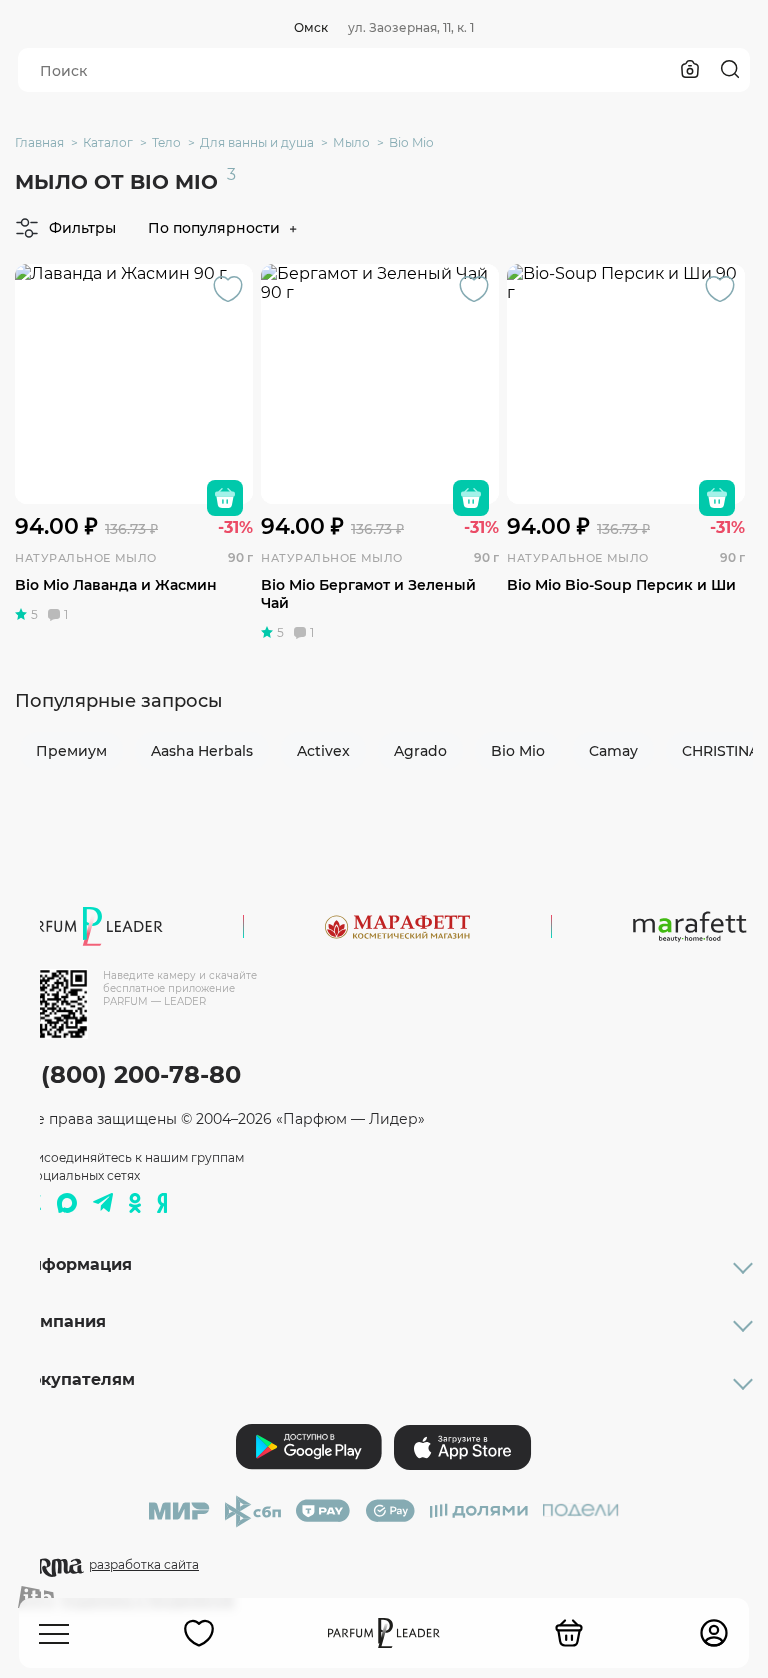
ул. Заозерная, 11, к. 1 (411, 27)
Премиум (71, 751)
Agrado (420, 751)
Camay (613, 751)
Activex (323, 751)
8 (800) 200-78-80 (129, 1074)
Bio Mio (518, 751)
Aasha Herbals (202, 751)
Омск (311, 27)
